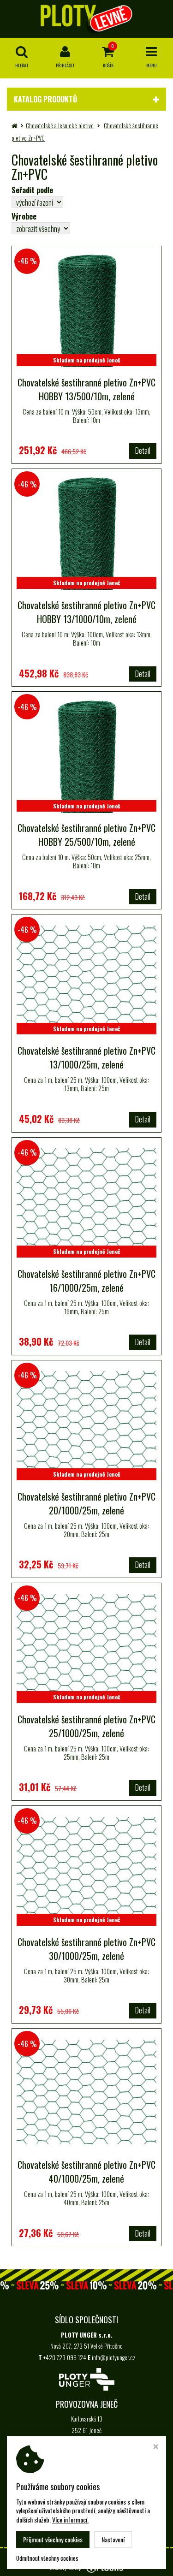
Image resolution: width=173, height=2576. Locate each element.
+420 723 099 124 (65, 2357)
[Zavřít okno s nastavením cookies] (156, 2447)
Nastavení (113, 2539)
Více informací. (70, 2520)
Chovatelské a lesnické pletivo (60, 125)
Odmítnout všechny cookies (47, 2558)
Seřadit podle (32, 190)
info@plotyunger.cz (113, 2357)
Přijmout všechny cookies (53, 2539)
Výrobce (24, 216)
